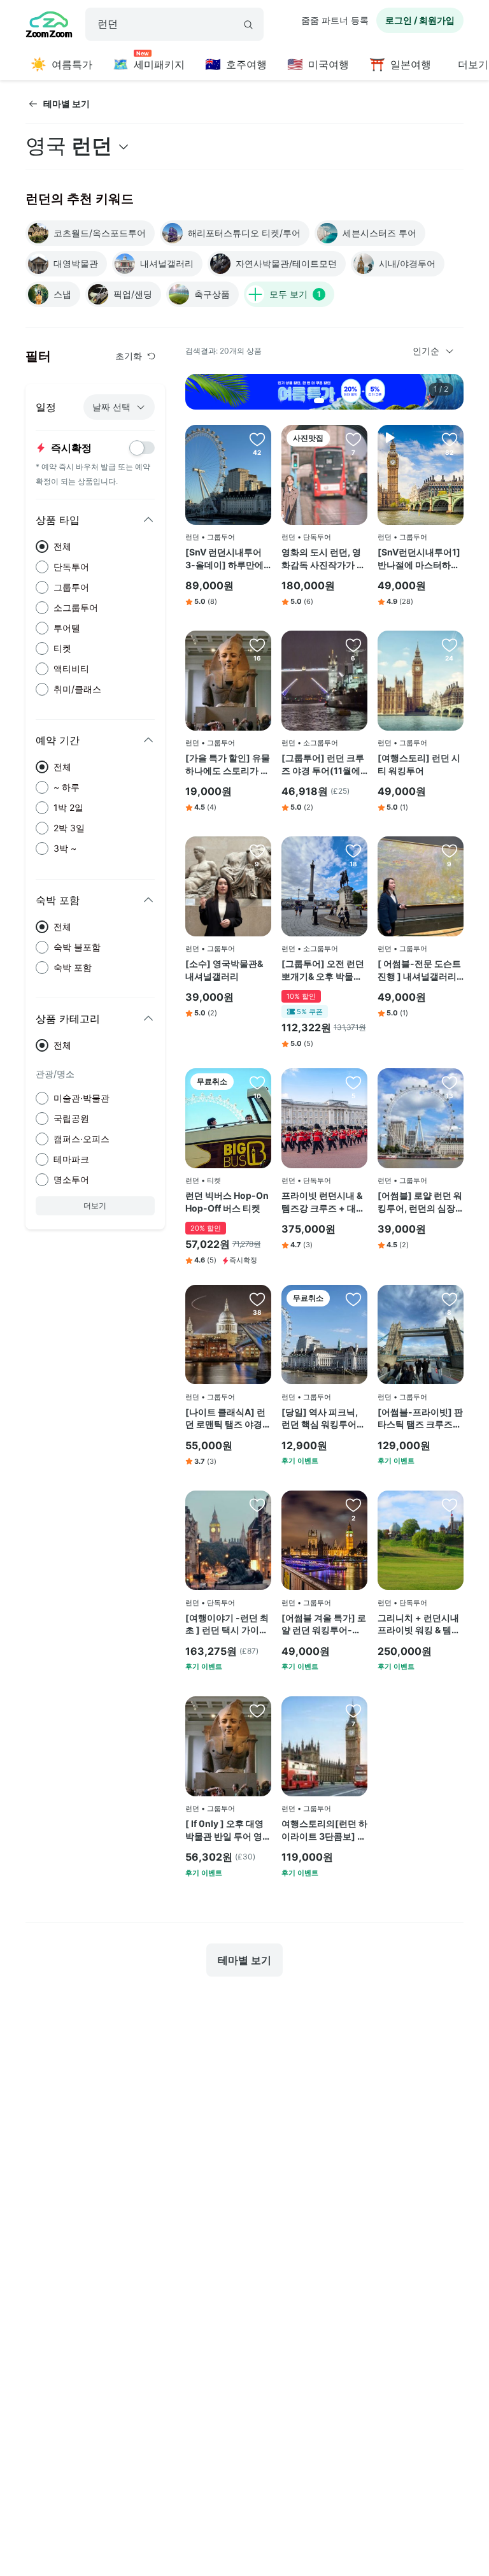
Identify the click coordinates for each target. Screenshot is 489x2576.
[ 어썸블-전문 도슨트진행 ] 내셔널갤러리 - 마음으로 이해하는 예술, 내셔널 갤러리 (420, 970)
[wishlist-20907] (353, 1299)
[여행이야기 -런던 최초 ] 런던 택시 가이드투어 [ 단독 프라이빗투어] (227, 1624)
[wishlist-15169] (257, 1505)
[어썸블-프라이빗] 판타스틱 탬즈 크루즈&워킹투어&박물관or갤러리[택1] (420, 1419)
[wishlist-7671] (450, 1505)
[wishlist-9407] (450, 1299)
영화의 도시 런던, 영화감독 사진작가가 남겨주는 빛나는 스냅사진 (323, 559)
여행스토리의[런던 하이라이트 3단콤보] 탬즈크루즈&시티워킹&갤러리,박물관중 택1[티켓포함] (324, 1830)
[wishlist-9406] (353, 1505)
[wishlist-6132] (257, 1710)
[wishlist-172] (450, 645)
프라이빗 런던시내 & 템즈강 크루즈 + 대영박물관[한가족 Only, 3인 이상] (323, 1202)
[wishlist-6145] (450, 850)
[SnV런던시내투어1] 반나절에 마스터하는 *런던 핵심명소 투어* (420, 559)
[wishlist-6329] (353, 1082)
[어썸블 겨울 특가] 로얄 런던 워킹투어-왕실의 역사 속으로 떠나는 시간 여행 (324, 1624)
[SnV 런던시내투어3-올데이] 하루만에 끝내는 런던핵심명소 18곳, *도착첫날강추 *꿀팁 (226, 559)
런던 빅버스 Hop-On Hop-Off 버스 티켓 (227, 1202)
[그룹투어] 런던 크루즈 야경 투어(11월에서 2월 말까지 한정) (323, 764)
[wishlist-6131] (257, 645)
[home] (49, 26)
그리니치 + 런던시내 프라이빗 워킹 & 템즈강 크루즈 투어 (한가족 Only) (419, 1624)
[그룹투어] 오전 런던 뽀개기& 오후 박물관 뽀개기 (323, 970)
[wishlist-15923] (353, 850)
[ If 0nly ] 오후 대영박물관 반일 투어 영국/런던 (224, 1830)
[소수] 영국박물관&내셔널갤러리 (224, 970)
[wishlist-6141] (450, 1082)
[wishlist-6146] (257, 850)
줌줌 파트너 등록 (335, 20)
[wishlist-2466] (257, 439)
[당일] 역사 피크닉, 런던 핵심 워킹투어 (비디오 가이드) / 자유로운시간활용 (321, 1419)
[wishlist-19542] (353, 439)
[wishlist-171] (257, 1299)
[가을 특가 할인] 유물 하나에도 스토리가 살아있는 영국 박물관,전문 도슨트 (228, 764)
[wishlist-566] (353, 1710)
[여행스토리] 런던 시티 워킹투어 (419, 764)
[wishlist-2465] (450, 439)
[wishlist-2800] (257, 1082)
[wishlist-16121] (353, 645)
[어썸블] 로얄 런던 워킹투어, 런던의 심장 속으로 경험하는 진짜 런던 (420, 1202)
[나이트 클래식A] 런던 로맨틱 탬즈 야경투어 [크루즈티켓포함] (228, 1419)
